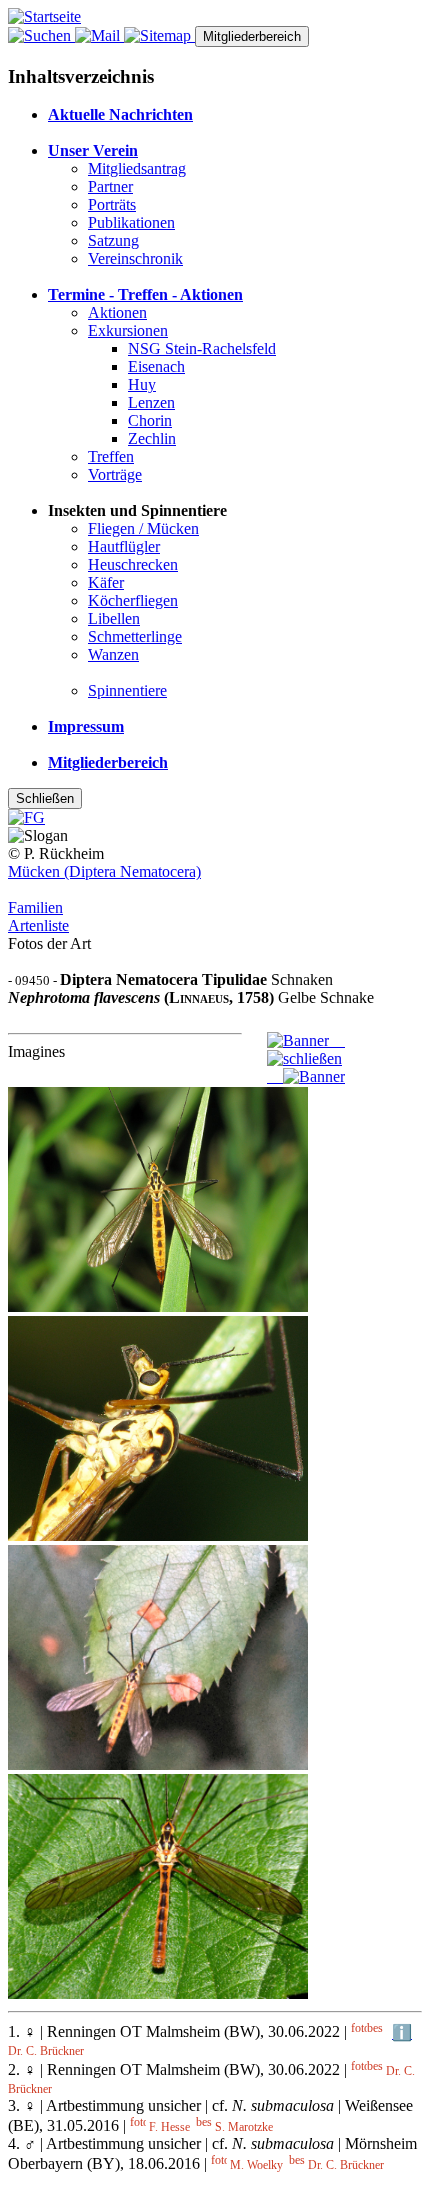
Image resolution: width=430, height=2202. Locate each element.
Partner (110, 186)
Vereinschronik (135, 258)
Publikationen (131, 222)
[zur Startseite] (44, 16)
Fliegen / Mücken (143, 528)
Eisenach (156, 366)
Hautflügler (124, 546)
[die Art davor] (306, 1040)
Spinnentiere (127, 690)
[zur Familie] (304, 1058)
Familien (35, 907)
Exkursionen (128, 330)
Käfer (106, 582)
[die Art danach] (306, 1076)
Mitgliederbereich (252, 36)
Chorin (150, 420)
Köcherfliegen (133, 600)
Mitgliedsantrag (137, 168)
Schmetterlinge (135, 636)
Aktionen (117, 312)
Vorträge (115, 474)
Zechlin (152, 438)
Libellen (114, 618)
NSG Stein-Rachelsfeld (202, 348)
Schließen (45, 798)
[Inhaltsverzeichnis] (159, 35)
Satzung (113, 240)
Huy (142, 384)
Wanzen (113, 654)
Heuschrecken (133, 564)
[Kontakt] (99, 35)
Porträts (112, 204)
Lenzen (151, 402)
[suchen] (41, 35)
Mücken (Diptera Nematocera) (104, 871)
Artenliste (38, 925)
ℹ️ (402, 2032)
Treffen (111, 456)
